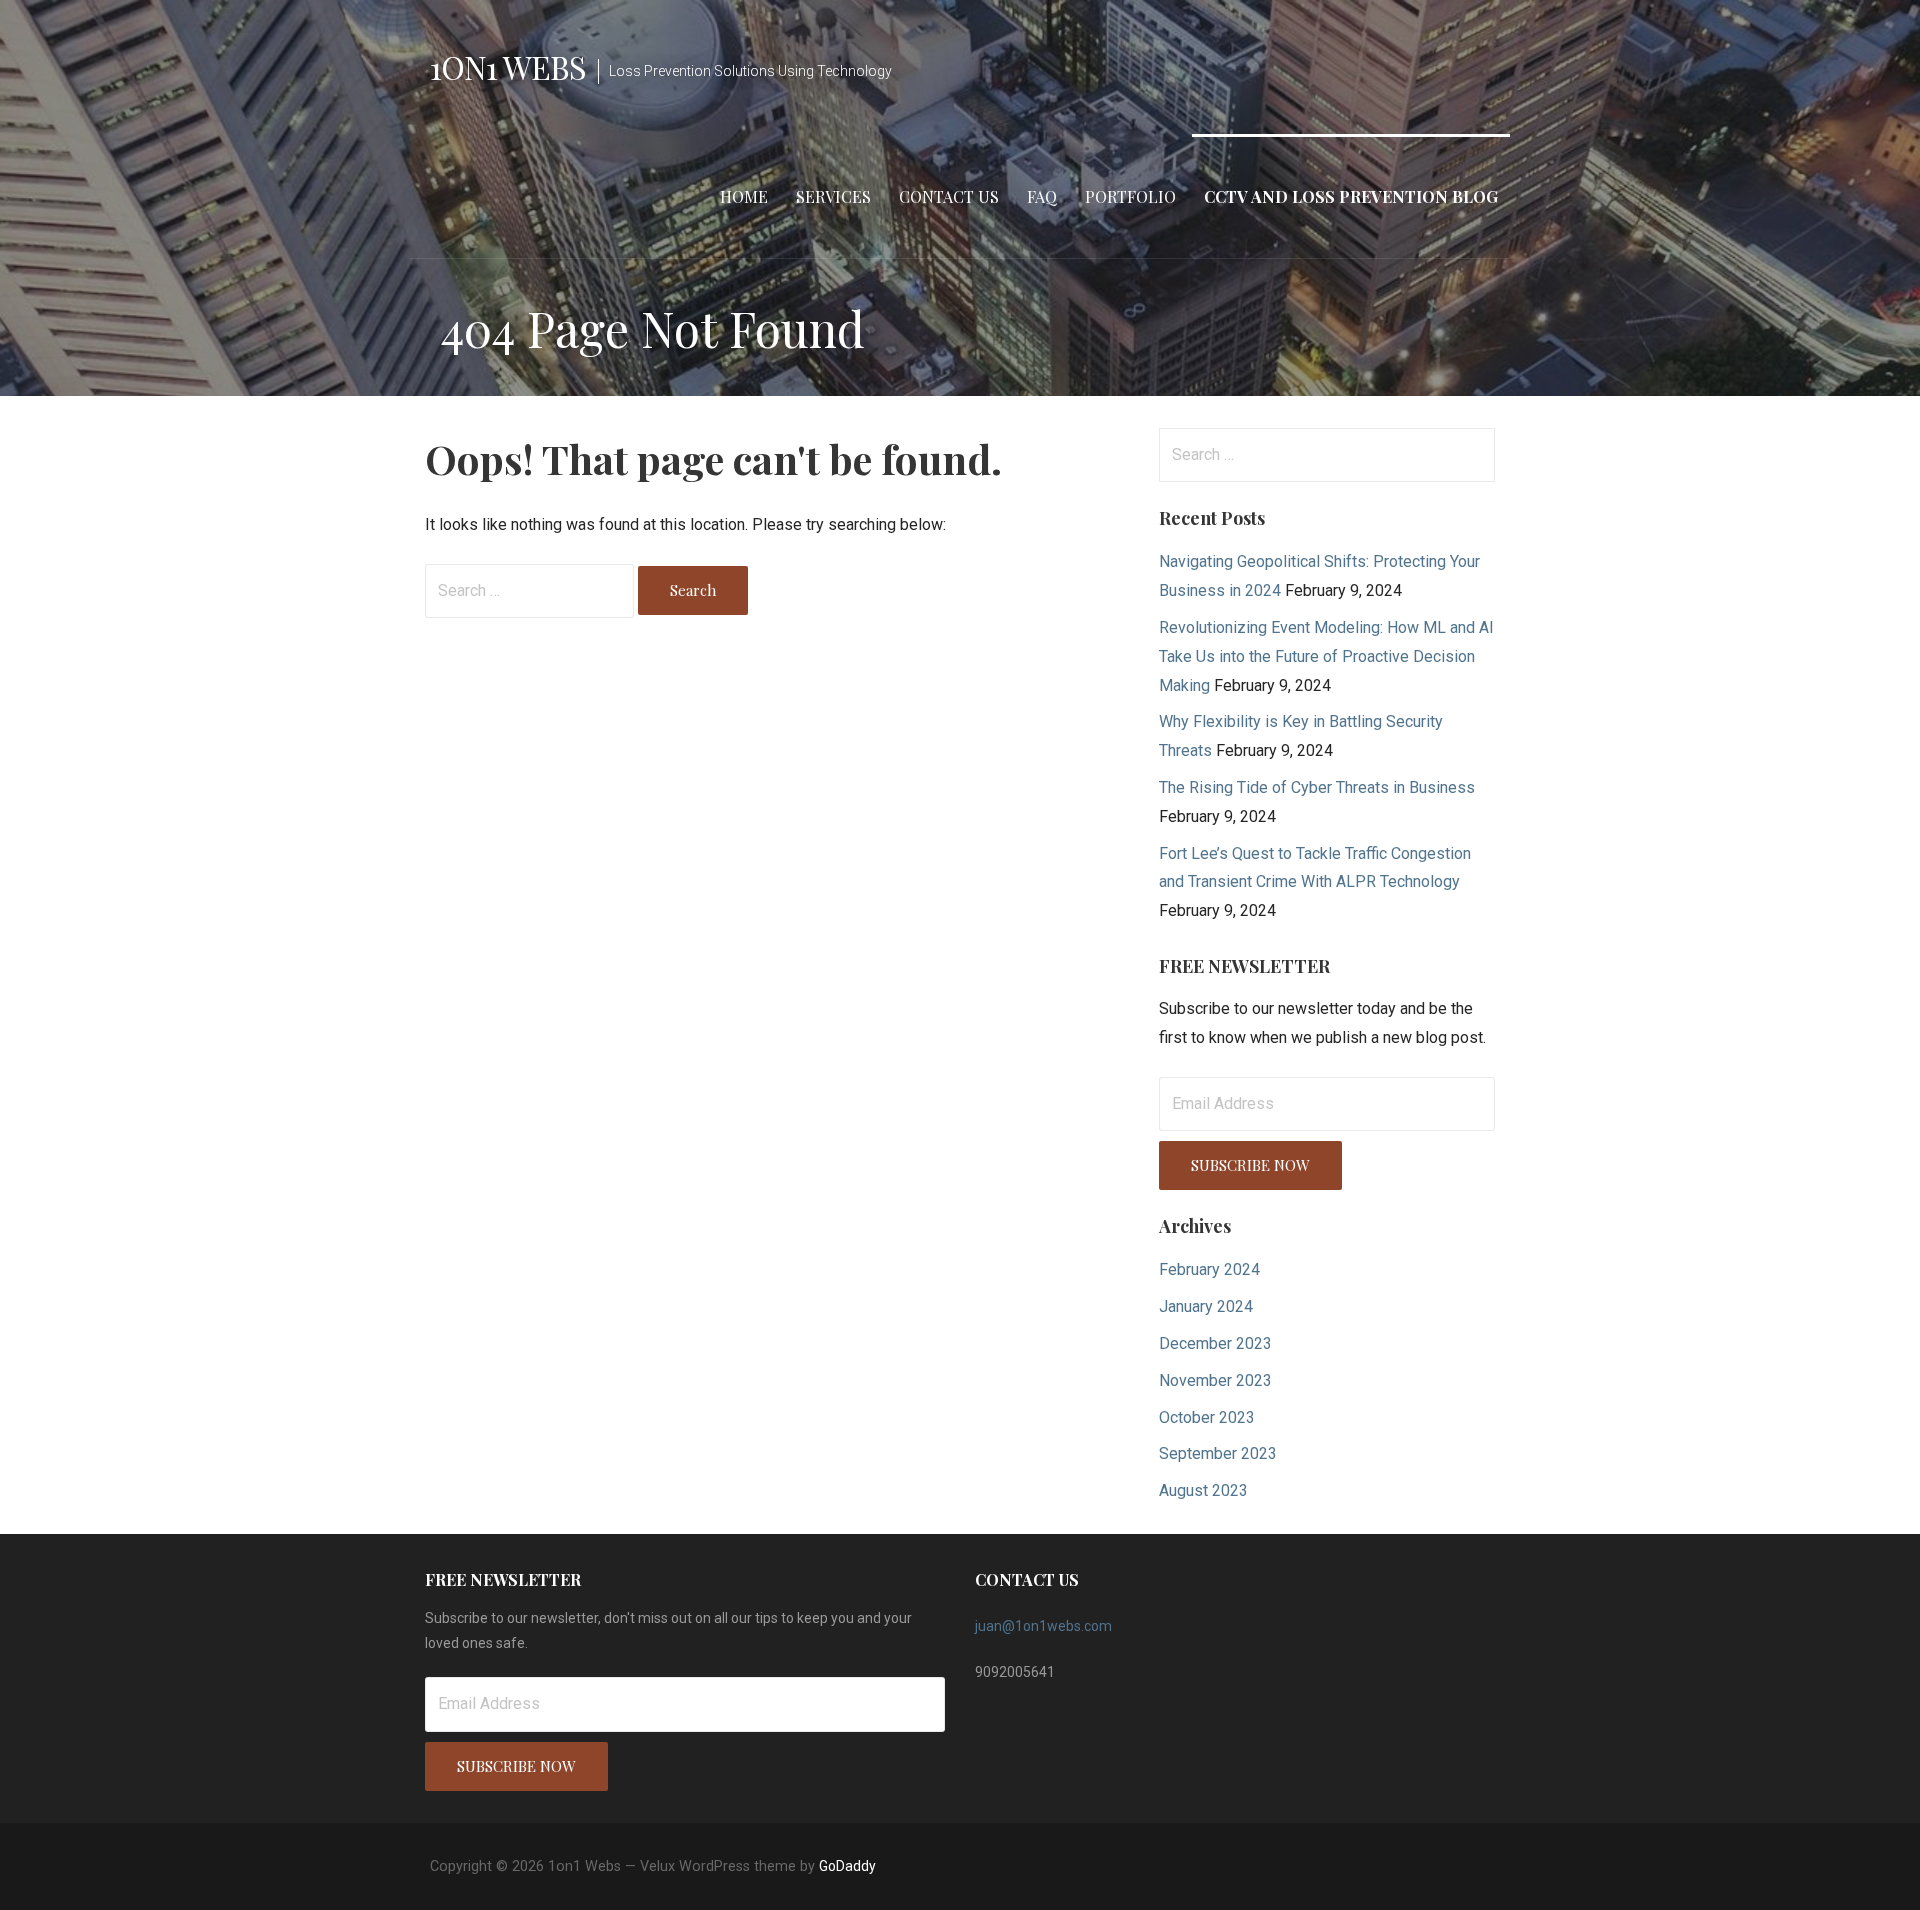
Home (744, 196)
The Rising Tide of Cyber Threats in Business (1317, 787)
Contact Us (949, 196)
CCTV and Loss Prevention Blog (1351, 196)
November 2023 (1215, 1380)
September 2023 (1218, 1453)
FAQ (1042, 196)
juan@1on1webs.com (1043, 1626)
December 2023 (1215, 1343)
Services (833, 196)
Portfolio (1130, 196)
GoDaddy (847, 1866)
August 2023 (1203, 1490)
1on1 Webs (508, 66)
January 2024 (1206, 1306)
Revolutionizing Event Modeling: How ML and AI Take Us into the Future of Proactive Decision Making (1326, 656)
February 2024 (1209, 1269)
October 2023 (1207, 1417)
